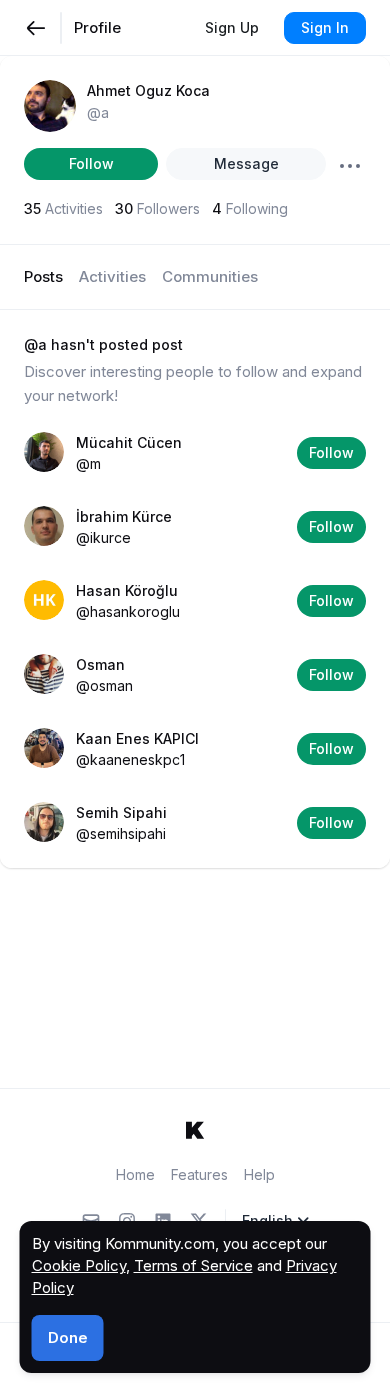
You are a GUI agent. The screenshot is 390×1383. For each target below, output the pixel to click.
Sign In (325, 27)
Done (68, 1337)
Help (259, 1174)
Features (199, 1174)
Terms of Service (193, 1265)
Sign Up (232, 27)
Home (135, 1174)
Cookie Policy (79, 1265)
